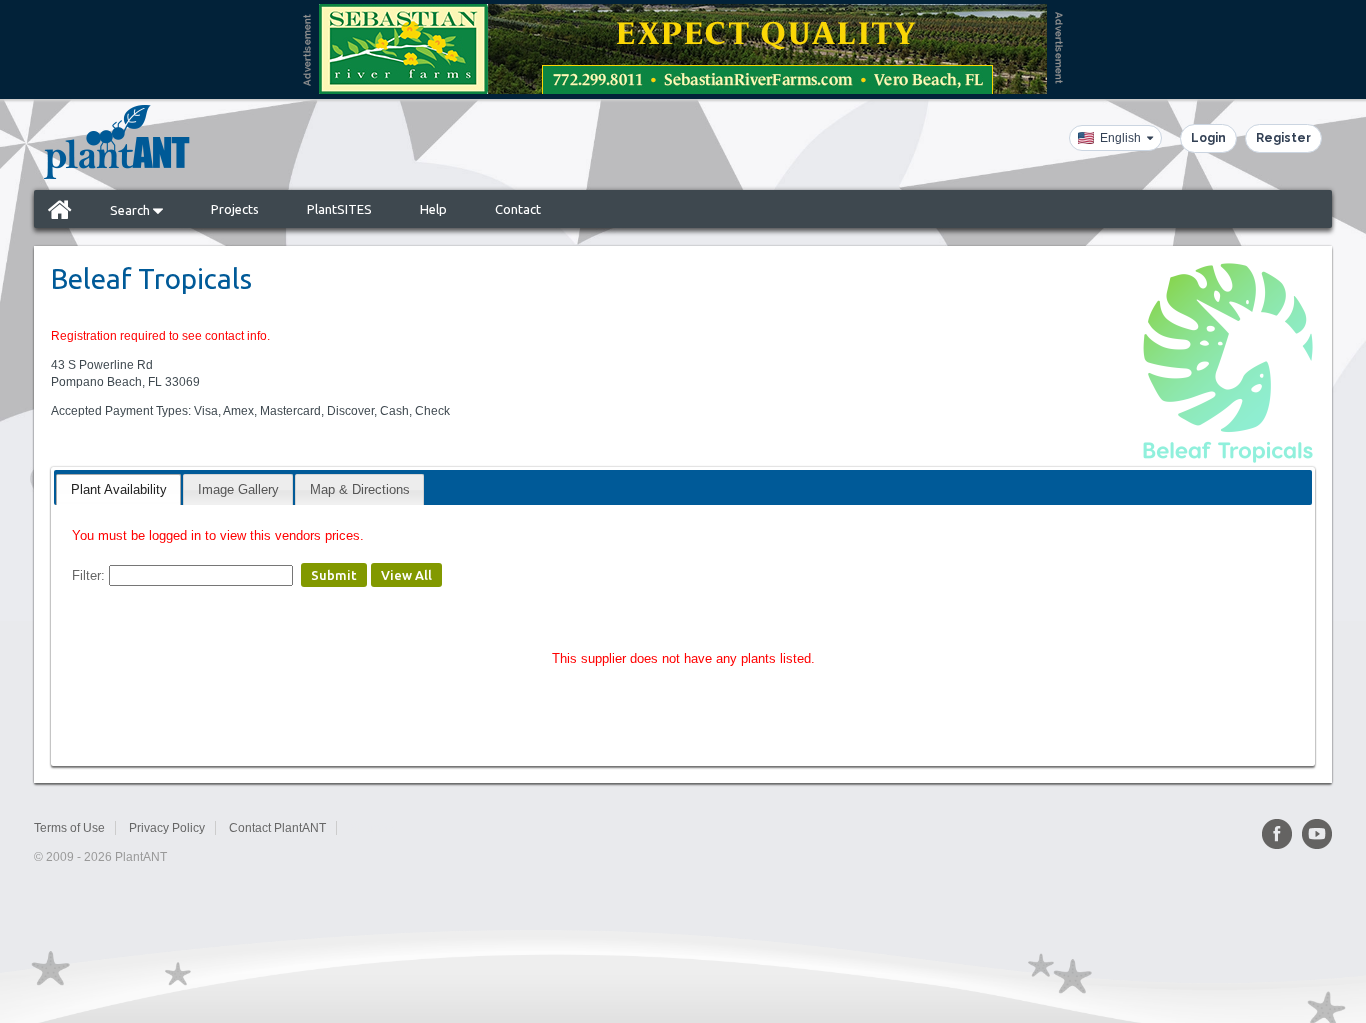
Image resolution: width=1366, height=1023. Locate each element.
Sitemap (372, 828)
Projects (235, 209)
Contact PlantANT (277, 828)
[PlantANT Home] (117, 142)
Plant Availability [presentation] (119, 489)
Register (1283, 138)
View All (406, 575)
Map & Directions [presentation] (360, 489)
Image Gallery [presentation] (238, 489)
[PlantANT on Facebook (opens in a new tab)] (1277, 834)
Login (1208, 138)
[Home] (60, 209)
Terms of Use (69, 828)
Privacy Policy (167, 828)
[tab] (118, 489)
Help (433, 209)
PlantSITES (339, 209)
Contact (518, 209)
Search (131, 210)
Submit (334, 575)
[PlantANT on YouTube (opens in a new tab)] (1317, 834)
